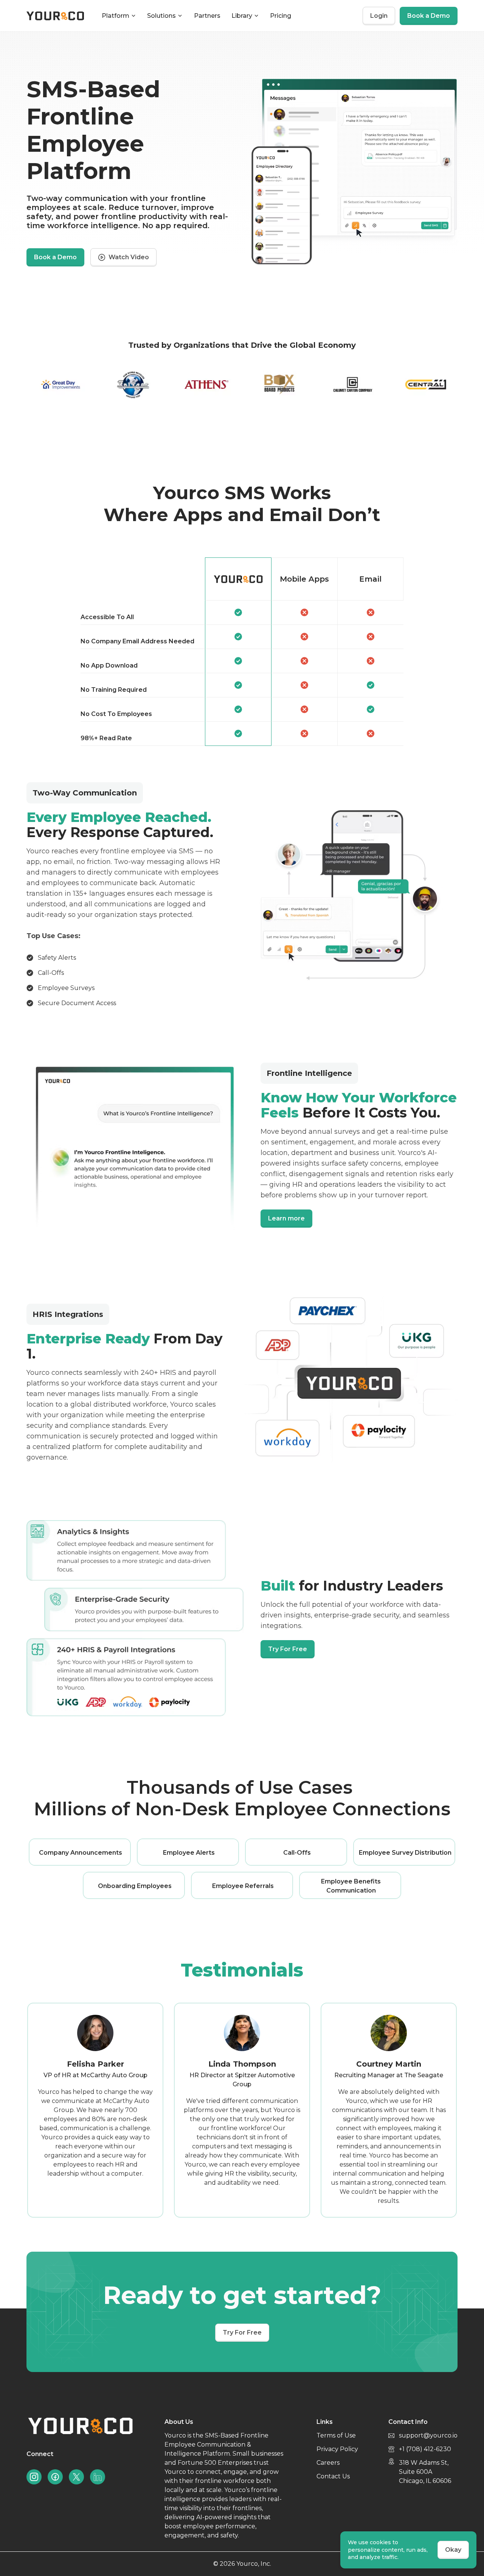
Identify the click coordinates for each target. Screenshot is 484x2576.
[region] (242, 652)
